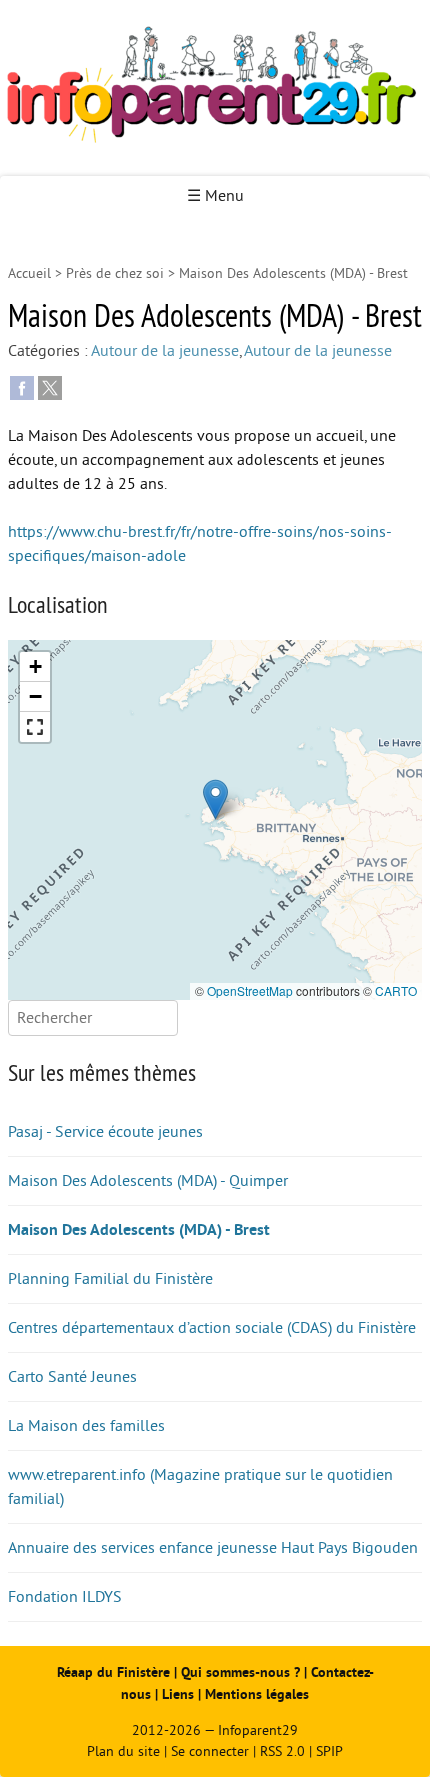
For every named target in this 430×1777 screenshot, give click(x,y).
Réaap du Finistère (113, 1672)
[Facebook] (22, 387)
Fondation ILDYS (65, 1597)
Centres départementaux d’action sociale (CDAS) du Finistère (212, 1328)
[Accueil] (215, 88)
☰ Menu (215, 196)
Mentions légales (257, 1694)
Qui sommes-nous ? (242, 1672)
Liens (178, 1694)
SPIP (329, 1751)
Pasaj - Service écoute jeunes (105, 1132)
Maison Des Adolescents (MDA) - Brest (139, 1230)
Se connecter (210, 1751)
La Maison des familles (86, 1426)
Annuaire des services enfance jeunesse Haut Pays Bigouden (213, 1548)
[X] (50, 387)
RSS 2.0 (282, 1751)
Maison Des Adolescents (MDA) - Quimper (148, 1181)
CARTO (396, 990)
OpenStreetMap (250, 990)
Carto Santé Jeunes (72, 1377)
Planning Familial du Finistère (110, 1279)
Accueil (29, 273)
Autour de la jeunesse (165, 351)
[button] (215, 799)
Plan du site (123, 1751)
